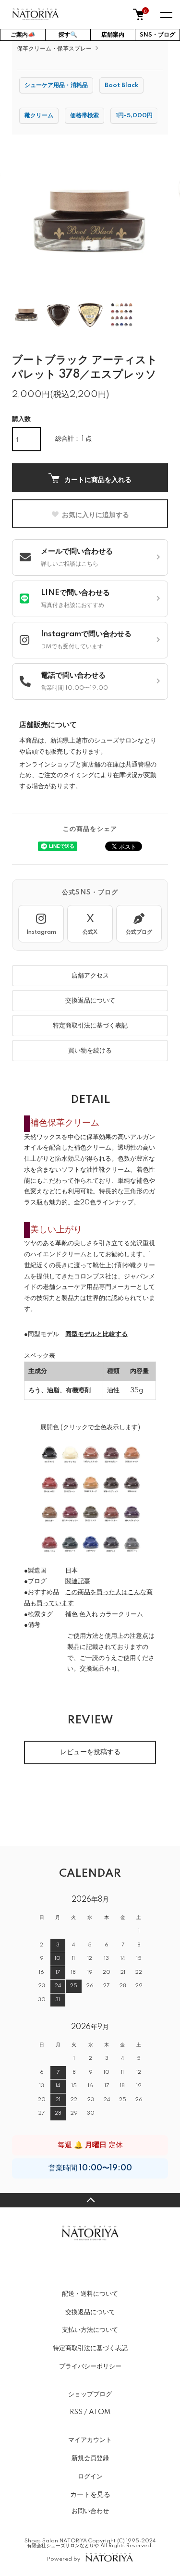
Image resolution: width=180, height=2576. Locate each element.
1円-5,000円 (134, 116)
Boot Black (121, 85)
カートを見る (90, 2494)
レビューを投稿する (90, 1752)
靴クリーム (39, 116)
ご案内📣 (23, 35)
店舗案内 (113, 35)
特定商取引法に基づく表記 (90, 1026)
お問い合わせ (90, 2511)
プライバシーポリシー (90, 2366)
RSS (76, 2412)
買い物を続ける (90, 1051)
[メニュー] (166, 14)
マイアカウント (90, 2440)
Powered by (64, 2559)
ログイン (90, 2477)
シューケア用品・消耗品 (56, 85)
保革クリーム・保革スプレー (54, 49)
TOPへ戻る (90, 2200)
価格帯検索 (84, 116)
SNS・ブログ (157, 35)
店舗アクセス (90, 976)
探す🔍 (68, 35)
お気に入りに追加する (96, 514)
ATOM (100, 2412)
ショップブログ (90, 2394)
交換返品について (90, 1001)
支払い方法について (90, 2330)
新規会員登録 (90, 2458)
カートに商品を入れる (98, 479)
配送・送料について (90, 2294)
